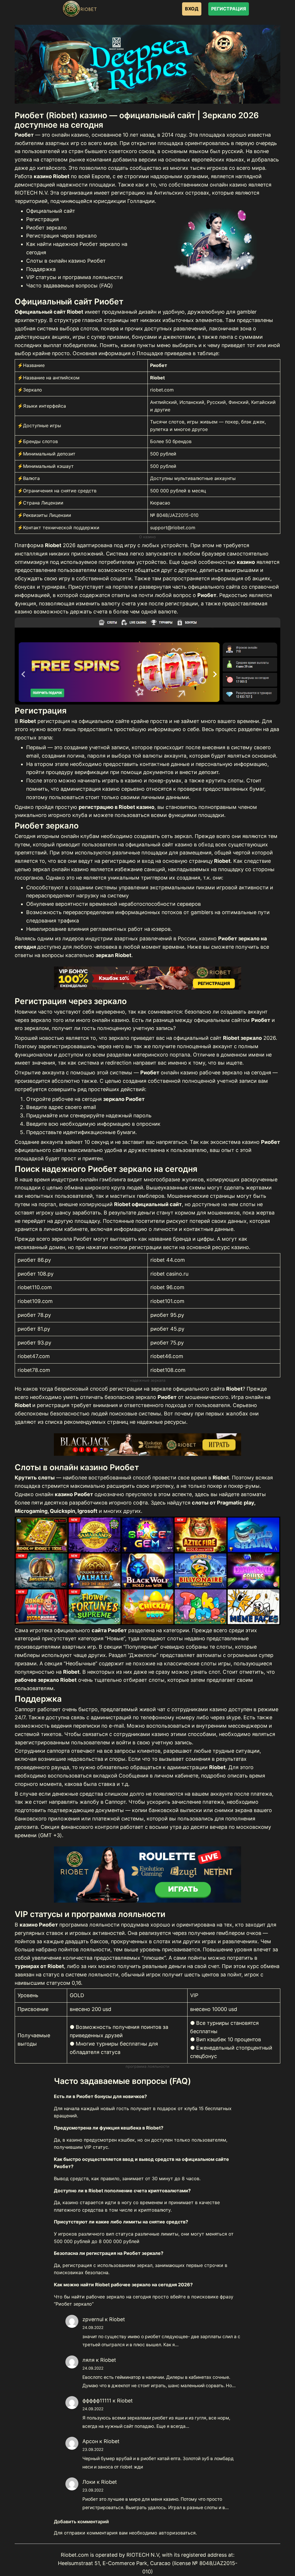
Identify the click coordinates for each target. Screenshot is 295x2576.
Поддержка (41, 269)
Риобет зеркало (47, 228)
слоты (248, 1204)
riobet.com (162, 390)
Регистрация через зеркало (62, 236)
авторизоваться (177, 2533)
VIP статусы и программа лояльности (74, 277)
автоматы (253, 1494)
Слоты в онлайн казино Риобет (66, 261)
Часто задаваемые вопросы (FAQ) (70, 286)
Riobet (117, 2319)
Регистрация (42, 219)
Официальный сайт (51, 211)
